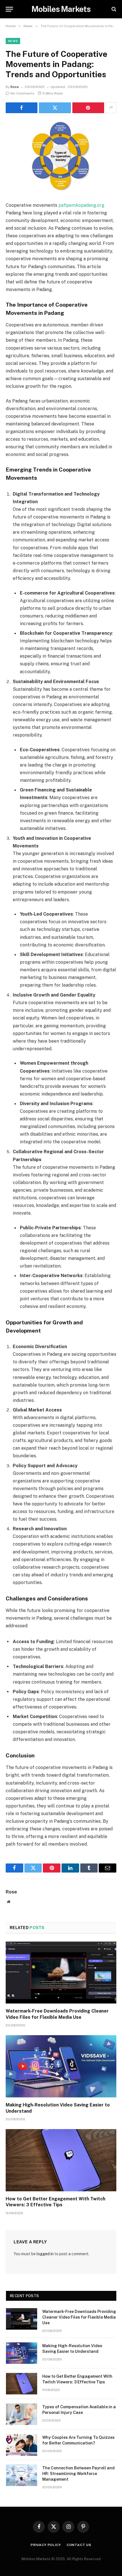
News (13, 41)
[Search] (113, 9)
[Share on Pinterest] (88, 108)
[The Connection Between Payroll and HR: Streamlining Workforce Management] (22, 2475)
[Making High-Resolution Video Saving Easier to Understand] (61, 2066)
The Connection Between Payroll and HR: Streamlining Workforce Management (78, 2474)
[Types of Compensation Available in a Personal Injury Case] (22, 2414)
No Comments (22, 93)
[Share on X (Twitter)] (55, 108)
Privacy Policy (46, 2545)
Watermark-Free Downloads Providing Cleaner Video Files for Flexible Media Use (79, 2317)
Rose (15, 87)
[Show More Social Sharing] (111, 108)
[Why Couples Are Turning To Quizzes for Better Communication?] (22, 2445)
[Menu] (9, 9)
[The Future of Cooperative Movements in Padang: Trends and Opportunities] (61, 156)
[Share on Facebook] (22, 108)
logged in (45, 2254)
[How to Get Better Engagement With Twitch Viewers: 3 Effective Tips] (61, 2160)
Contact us (79, 2545)
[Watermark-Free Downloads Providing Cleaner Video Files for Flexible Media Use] (61, 1973)
